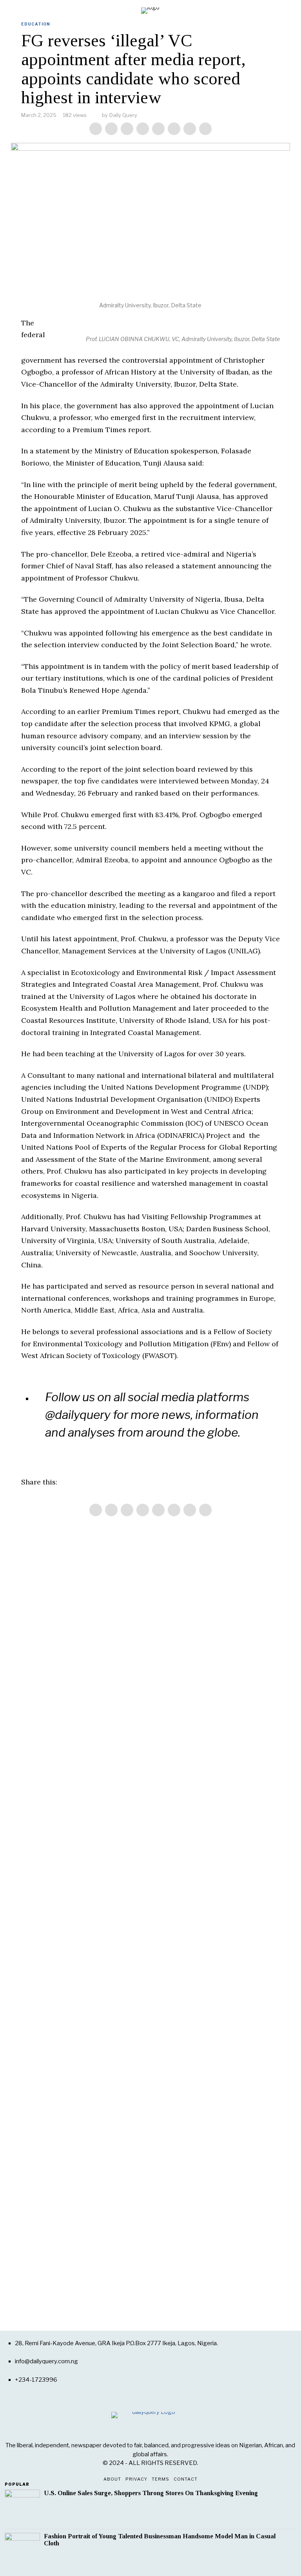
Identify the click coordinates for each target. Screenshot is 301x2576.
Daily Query (123, 115)
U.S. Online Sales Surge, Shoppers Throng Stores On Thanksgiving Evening (151, 2493)
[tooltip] (96, 129)
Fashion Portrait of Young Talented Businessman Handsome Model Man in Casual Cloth (160, 2540)
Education (36, 24)
